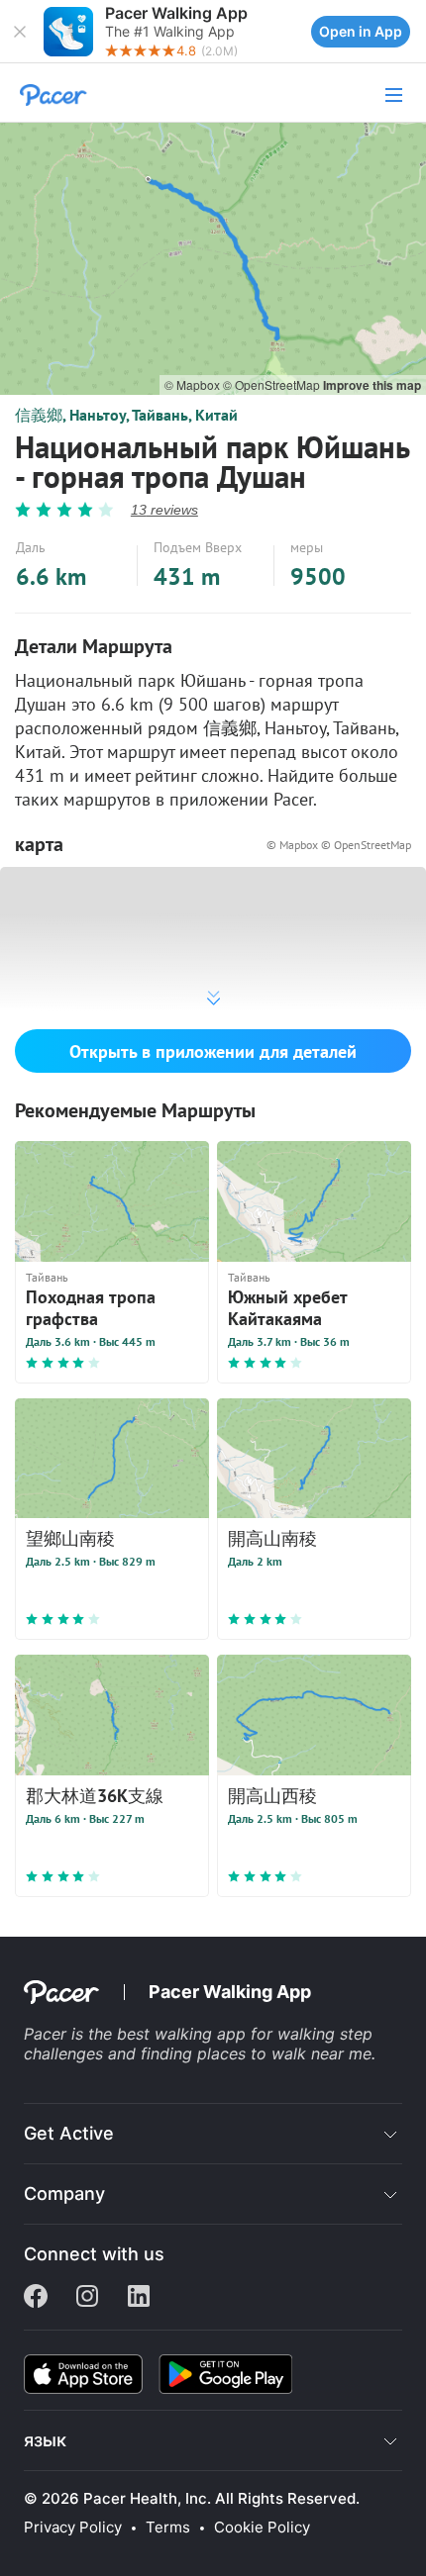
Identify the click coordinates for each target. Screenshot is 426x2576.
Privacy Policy (73, 2528)
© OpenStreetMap (273, 384)
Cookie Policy (262, 2528)
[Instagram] (87, 2298)
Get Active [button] (69, 2133)
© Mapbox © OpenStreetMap (339, 845)
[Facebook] (36, 2298)
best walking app (184, 2034)
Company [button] (64, 2194)
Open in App (361, 31)
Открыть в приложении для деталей (213, 1051)
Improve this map (372, 385)
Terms (168, 2528)
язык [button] (45, 2440)
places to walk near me (284, 2053)
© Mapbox (194, 384)
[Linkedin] (139, 2298)
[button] (20, 32)
